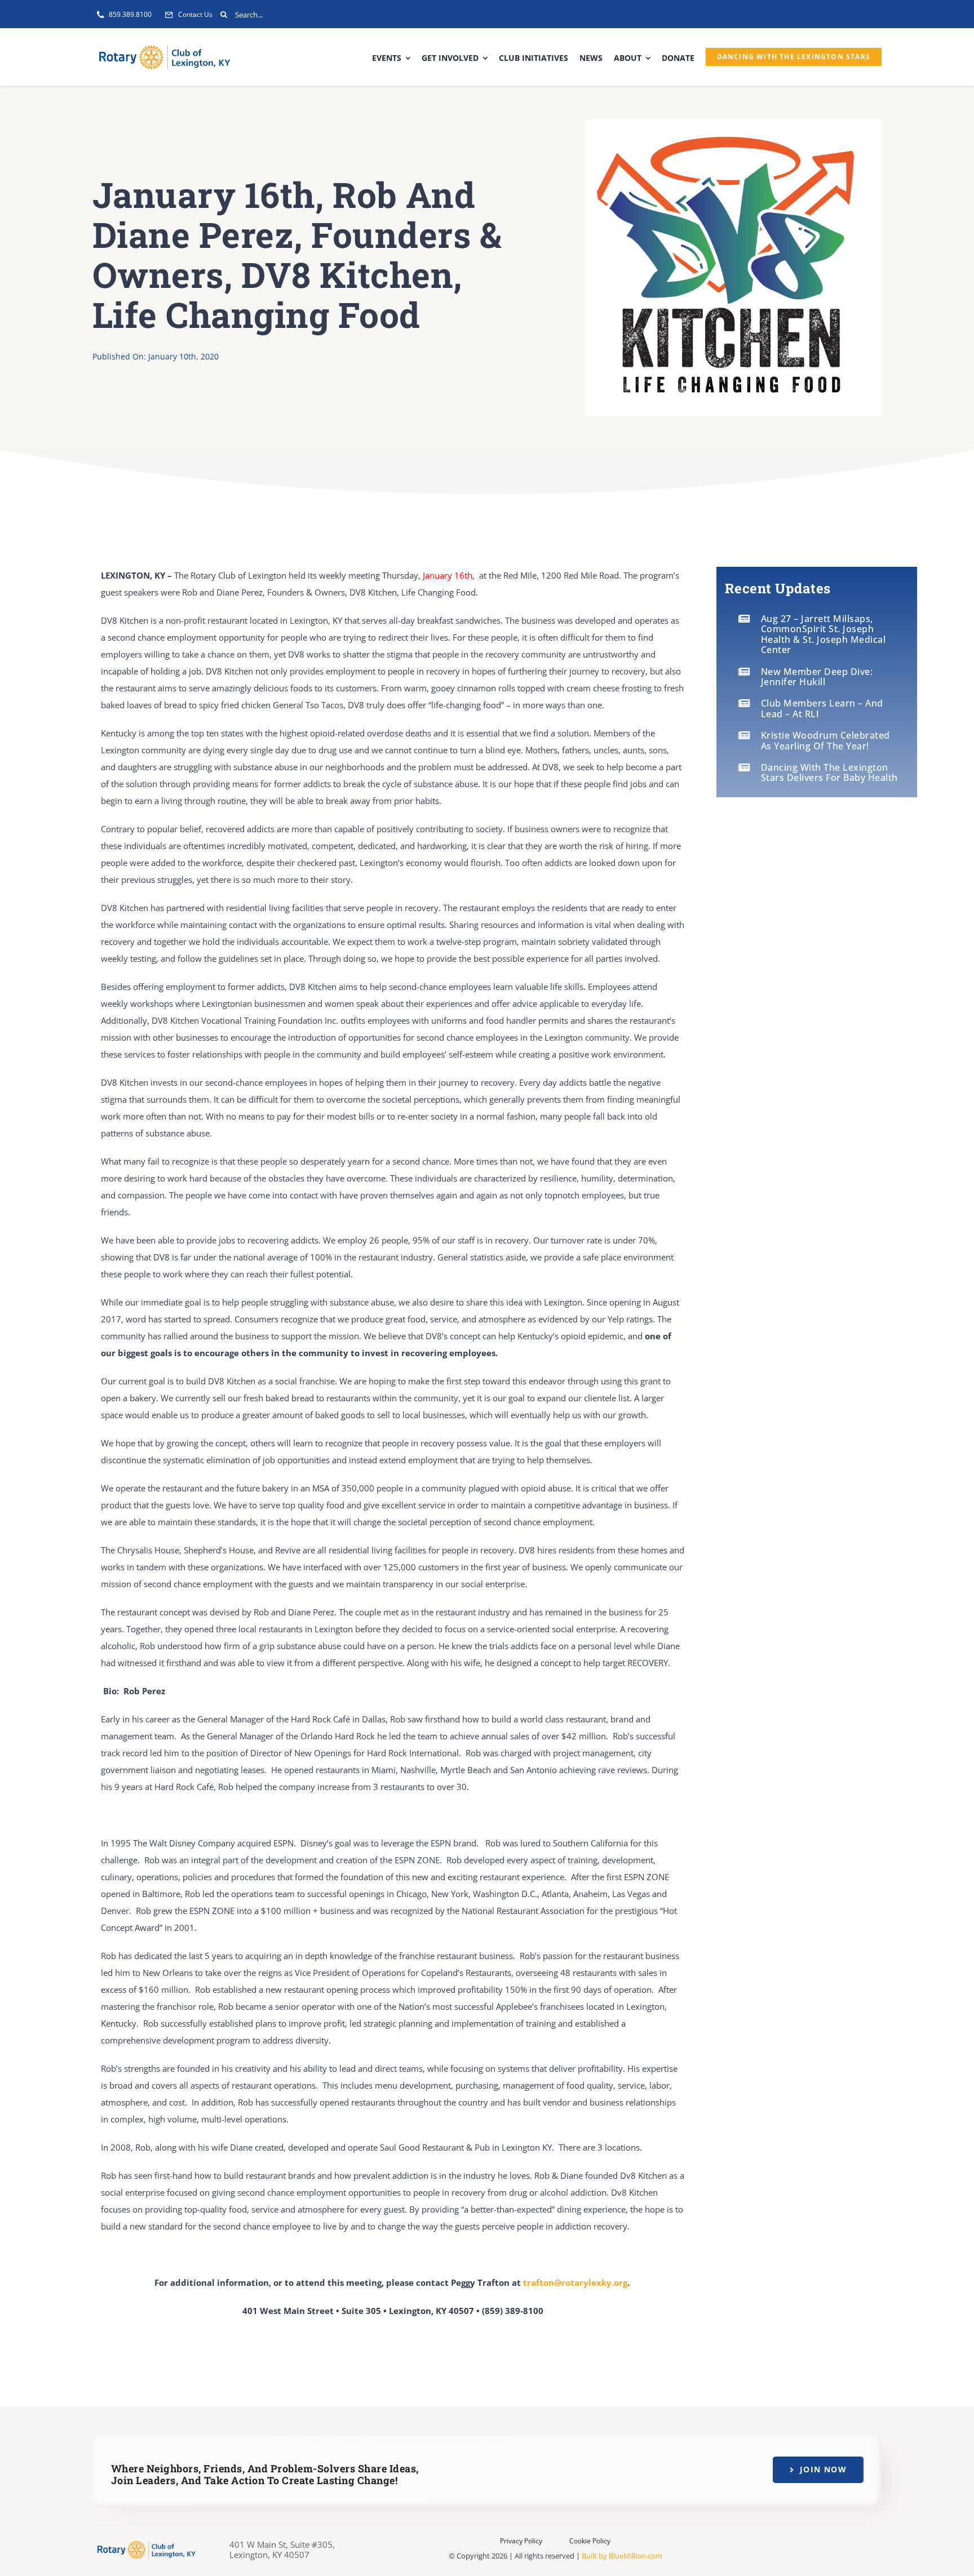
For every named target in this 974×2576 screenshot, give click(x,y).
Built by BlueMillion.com (622, 2556)
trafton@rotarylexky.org (575, 2282)
